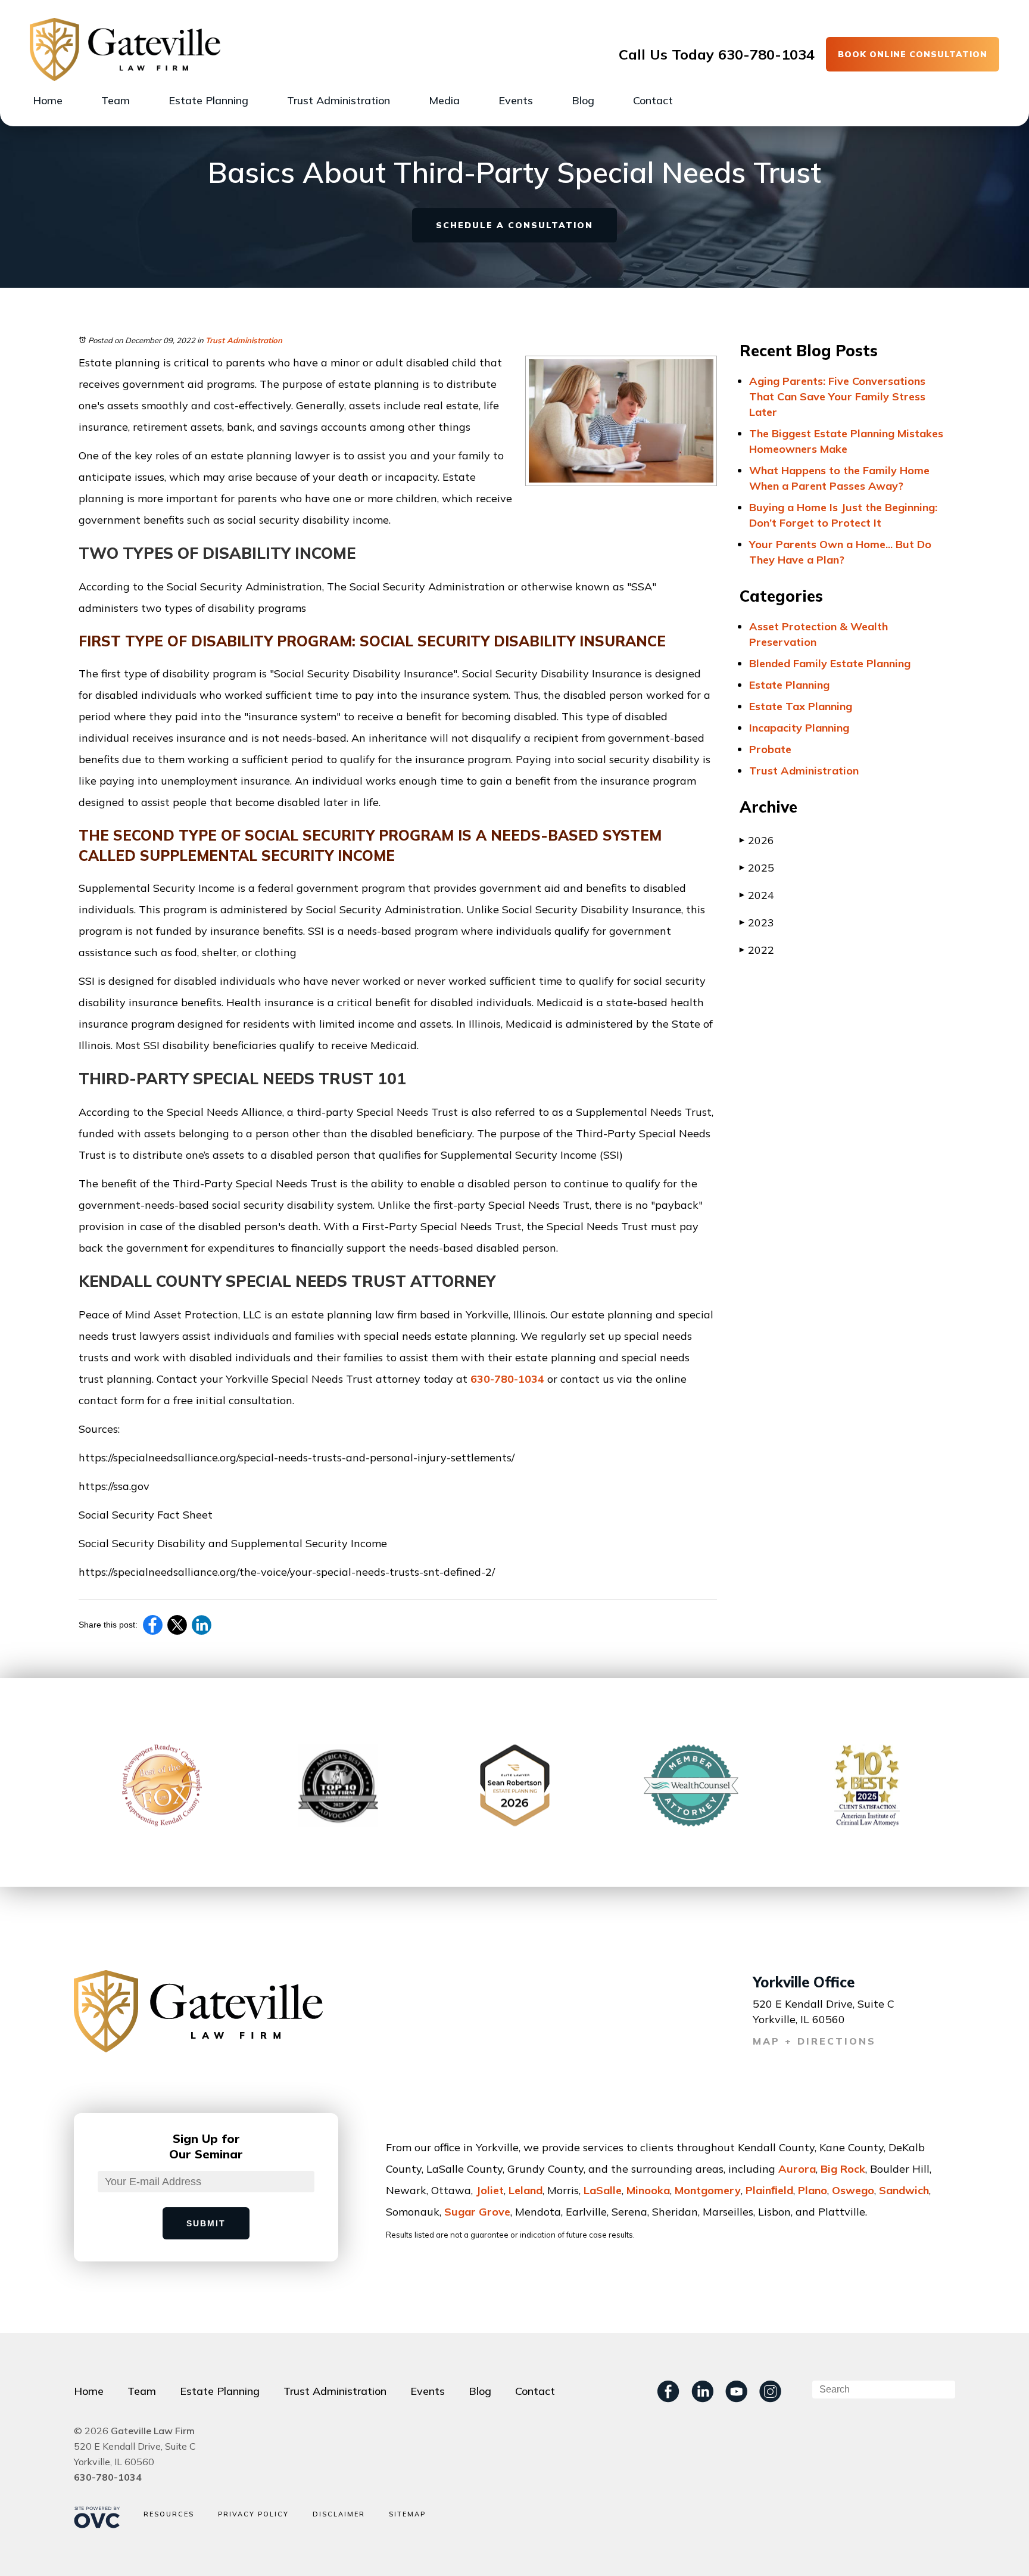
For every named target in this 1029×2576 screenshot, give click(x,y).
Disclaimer (339, 2514)
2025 (757, 868)
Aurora (797, 2169)
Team (116, 100)
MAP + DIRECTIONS (814, 2041)
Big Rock (843, 2169)
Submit (206, 2223)
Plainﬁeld (769, 2190)
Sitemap (407, 2514)
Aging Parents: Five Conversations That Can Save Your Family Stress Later (837, 396)
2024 (757, 895)
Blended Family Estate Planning (830, 663)
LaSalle (603, 2190)
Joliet (490, 2190)
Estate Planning (208, 100)
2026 (757, 840)
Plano (813, 2190)
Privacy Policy (253, 2514)
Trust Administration (339, 100)
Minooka (648, 2190)
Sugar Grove (477, 2212)
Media (444, 100)
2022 (757, 950)
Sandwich (904, 2190)
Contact (653, 100)
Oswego (853, 2190)
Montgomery (708, 2190)
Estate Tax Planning (801, 706)
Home (48, 100)
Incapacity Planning (799, 728)
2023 (757, 923)
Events (516, 100)
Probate (770, 749)
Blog (583, 100)
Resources (169, 2514)
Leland (526, 2190)
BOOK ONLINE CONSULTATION (913, 54)
